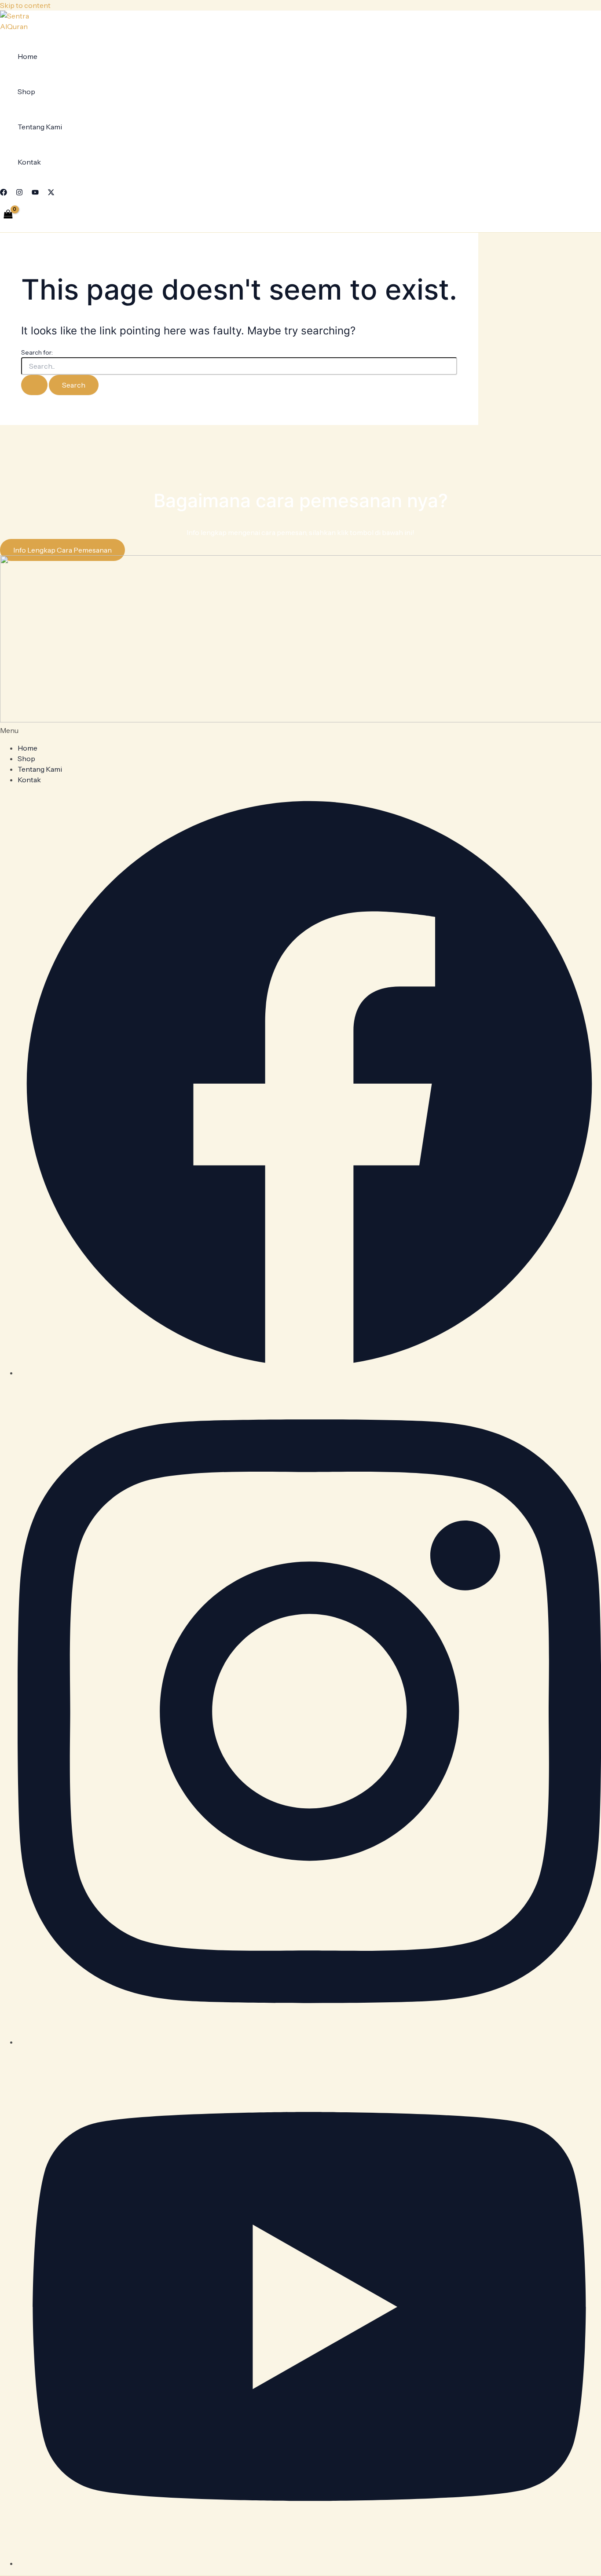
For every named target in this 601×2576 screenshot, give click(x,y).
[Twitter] (51, 193)
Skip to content (25, 5)
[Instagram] (19, 193)
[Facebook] (4, 193)
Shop (26, 92)
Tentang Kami (40, 127)
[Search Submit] (34, 385)
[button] (300, 730)
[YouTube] (35, 193)
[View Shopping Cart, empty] (8, 214)
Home (27, 56)
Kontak (29, 162)
